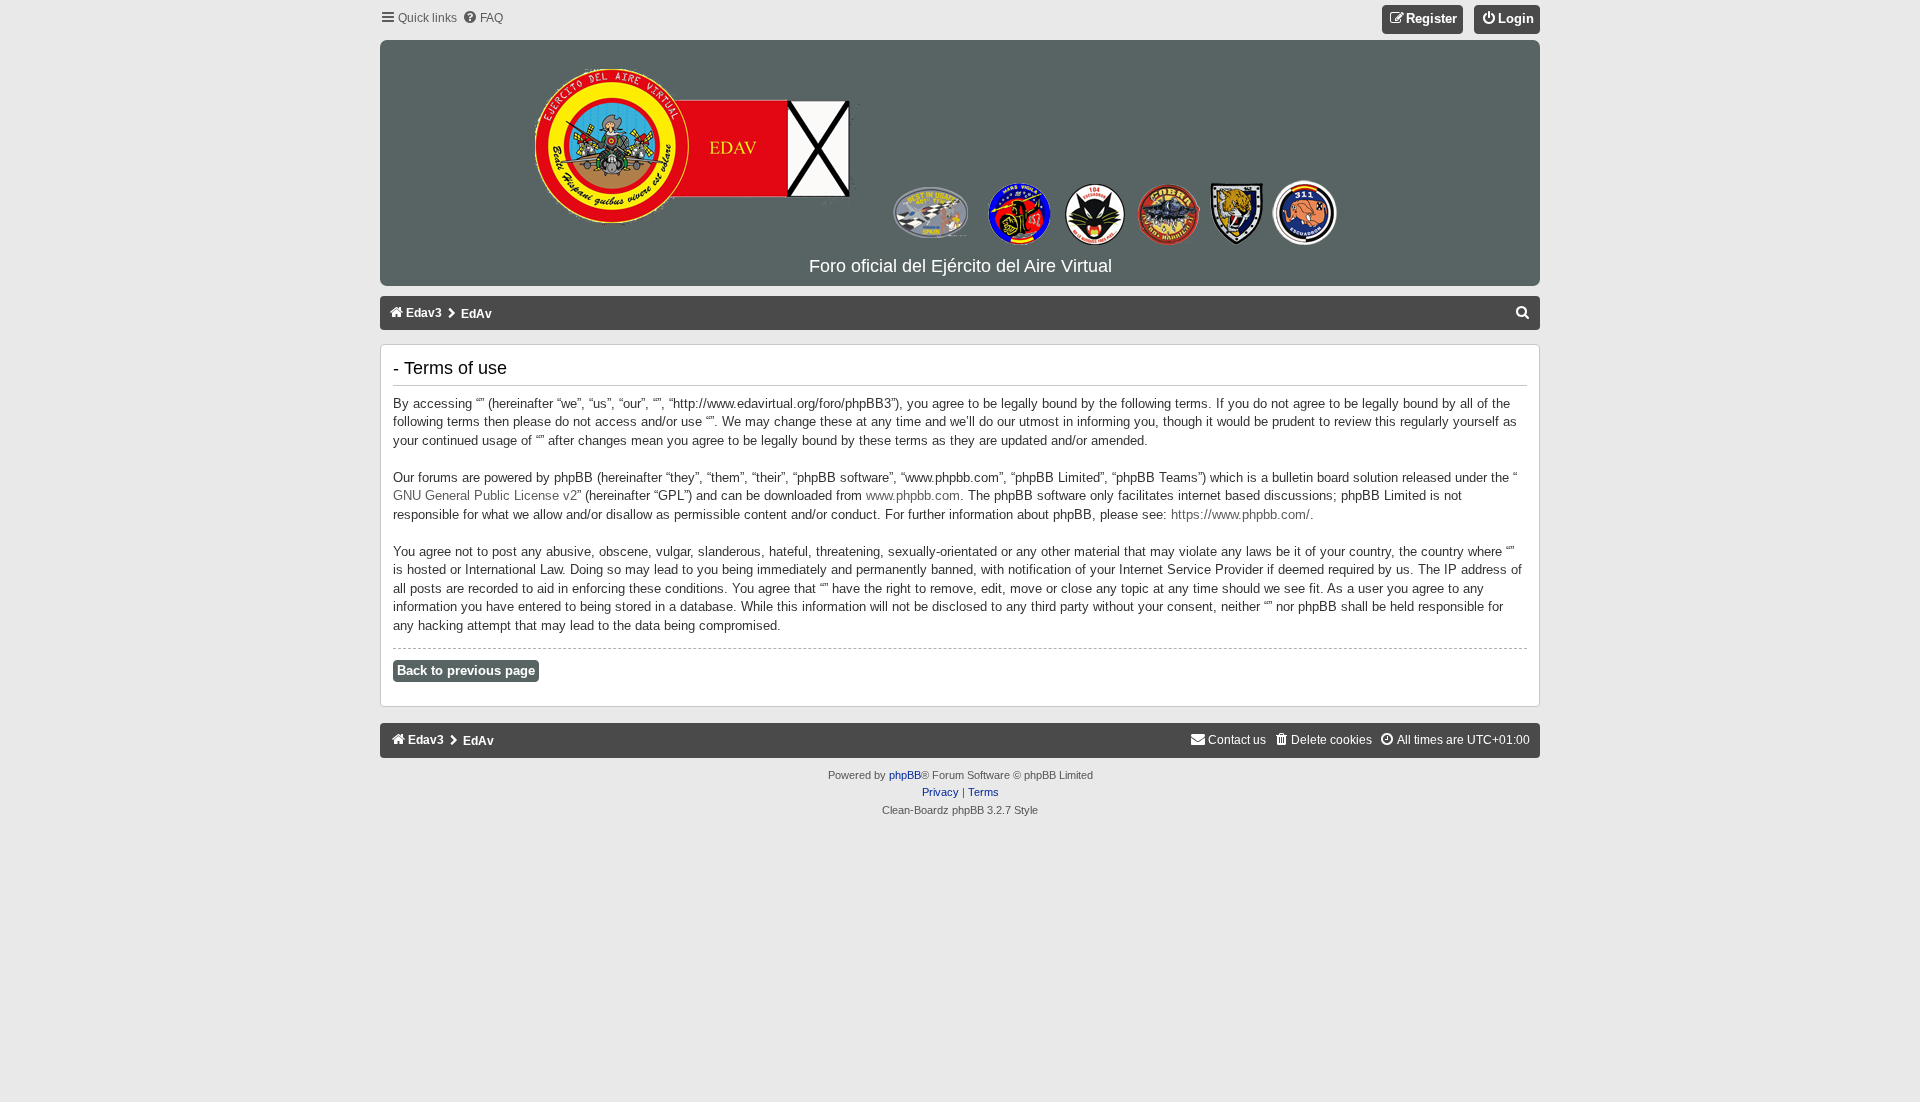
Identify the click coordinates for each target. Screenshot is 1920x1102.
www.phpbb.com (913, 495)
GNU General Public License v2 (485, 495)
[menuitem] (482, 18)
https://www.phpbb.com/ (1240, 514)
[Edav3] (960, 149)
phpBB (905, 775)
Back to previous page (466, 670)
